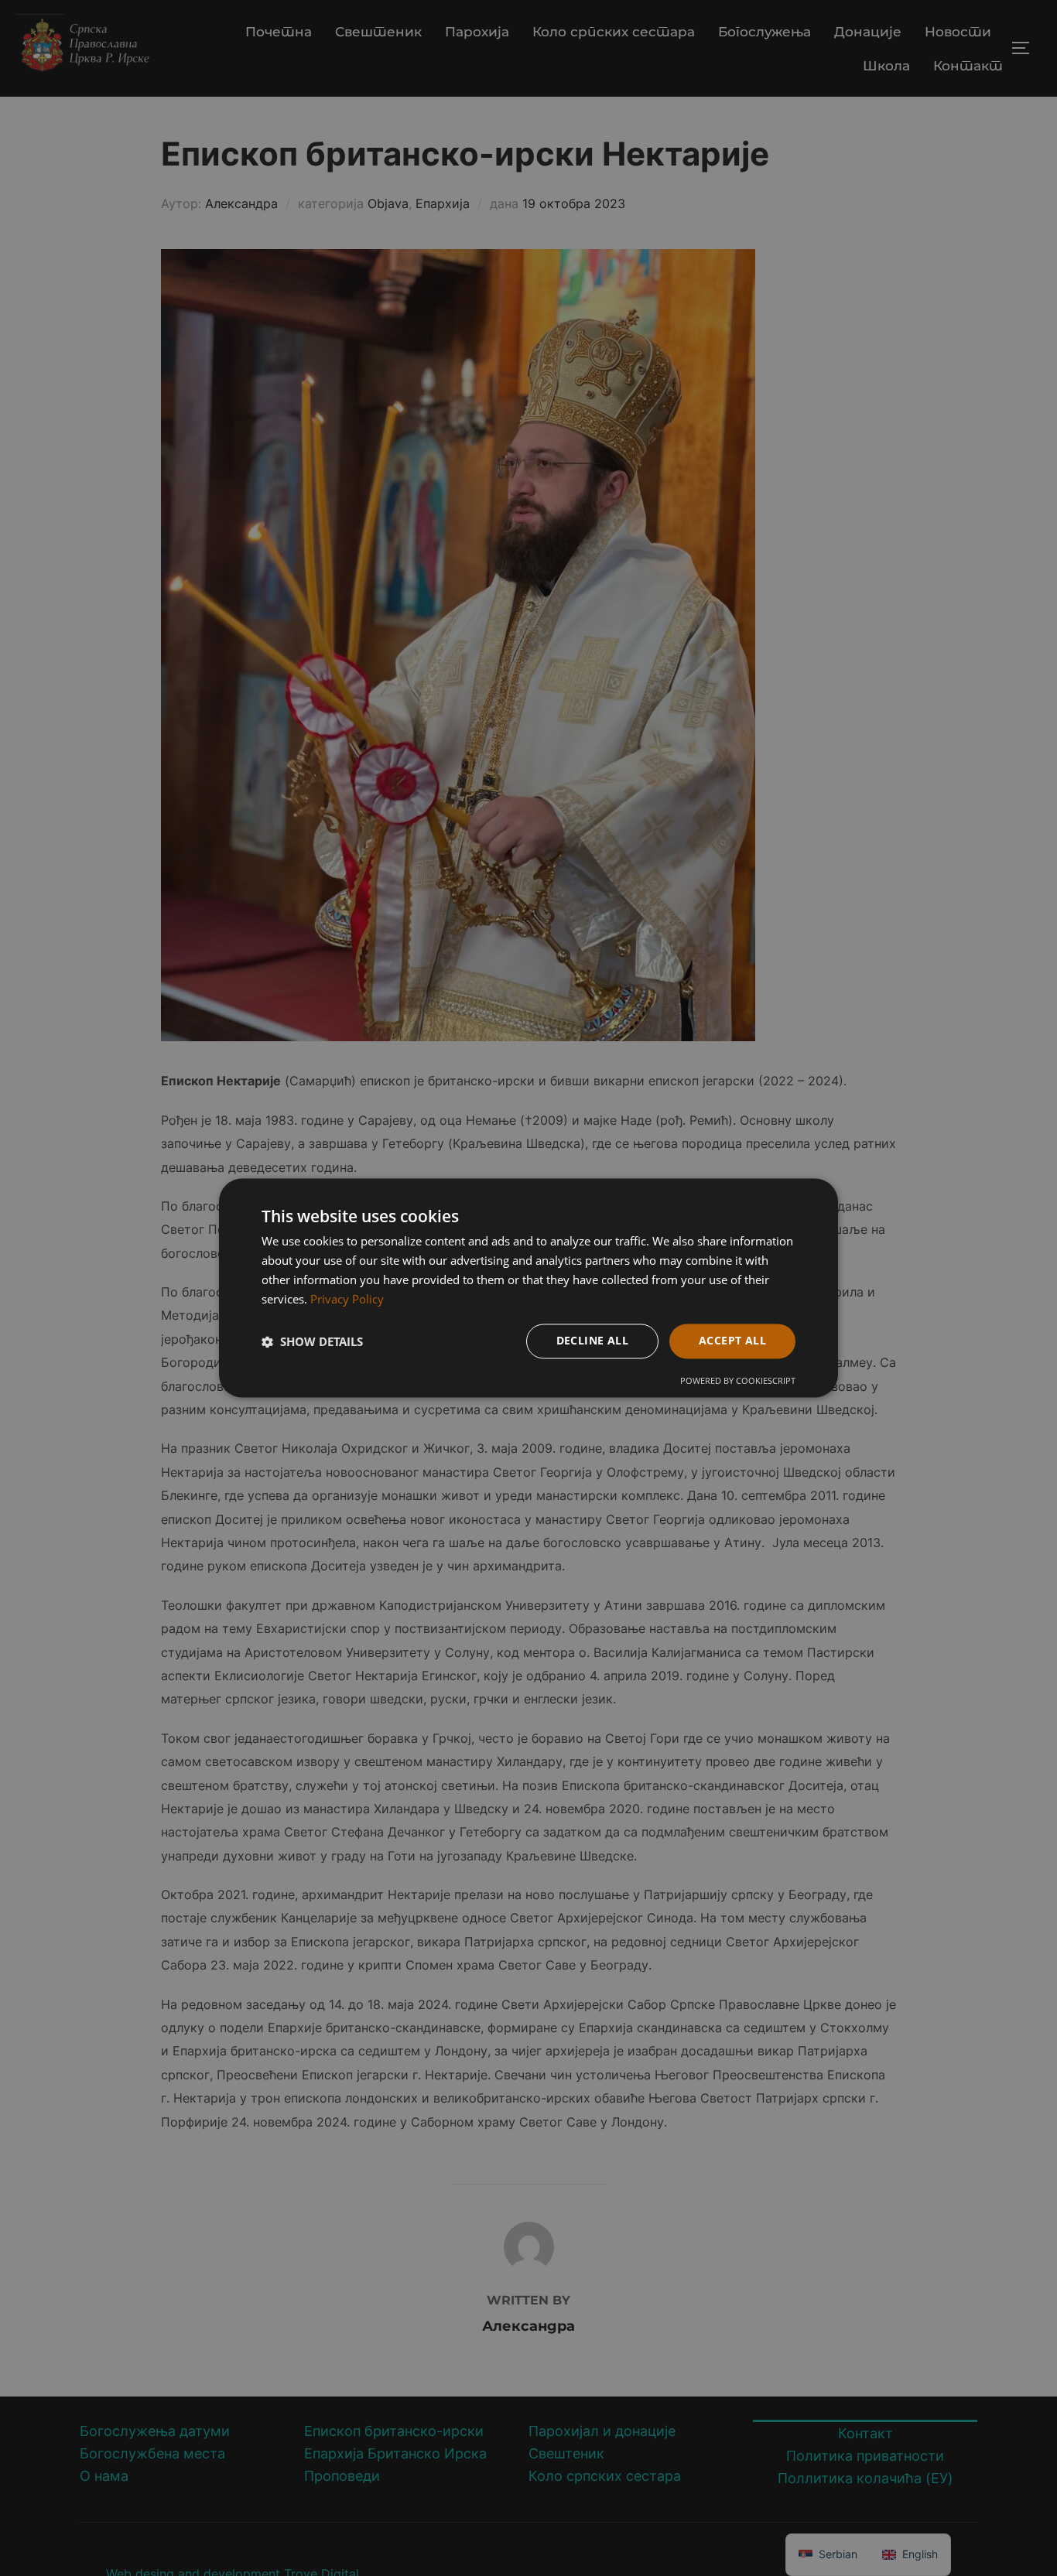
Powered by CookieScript (738, 1381)
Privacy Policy (347, 1299)
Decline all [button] (592, 1341)
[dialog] (528, 1288)
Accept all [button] (732, 1341)
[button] (312, 1341)
